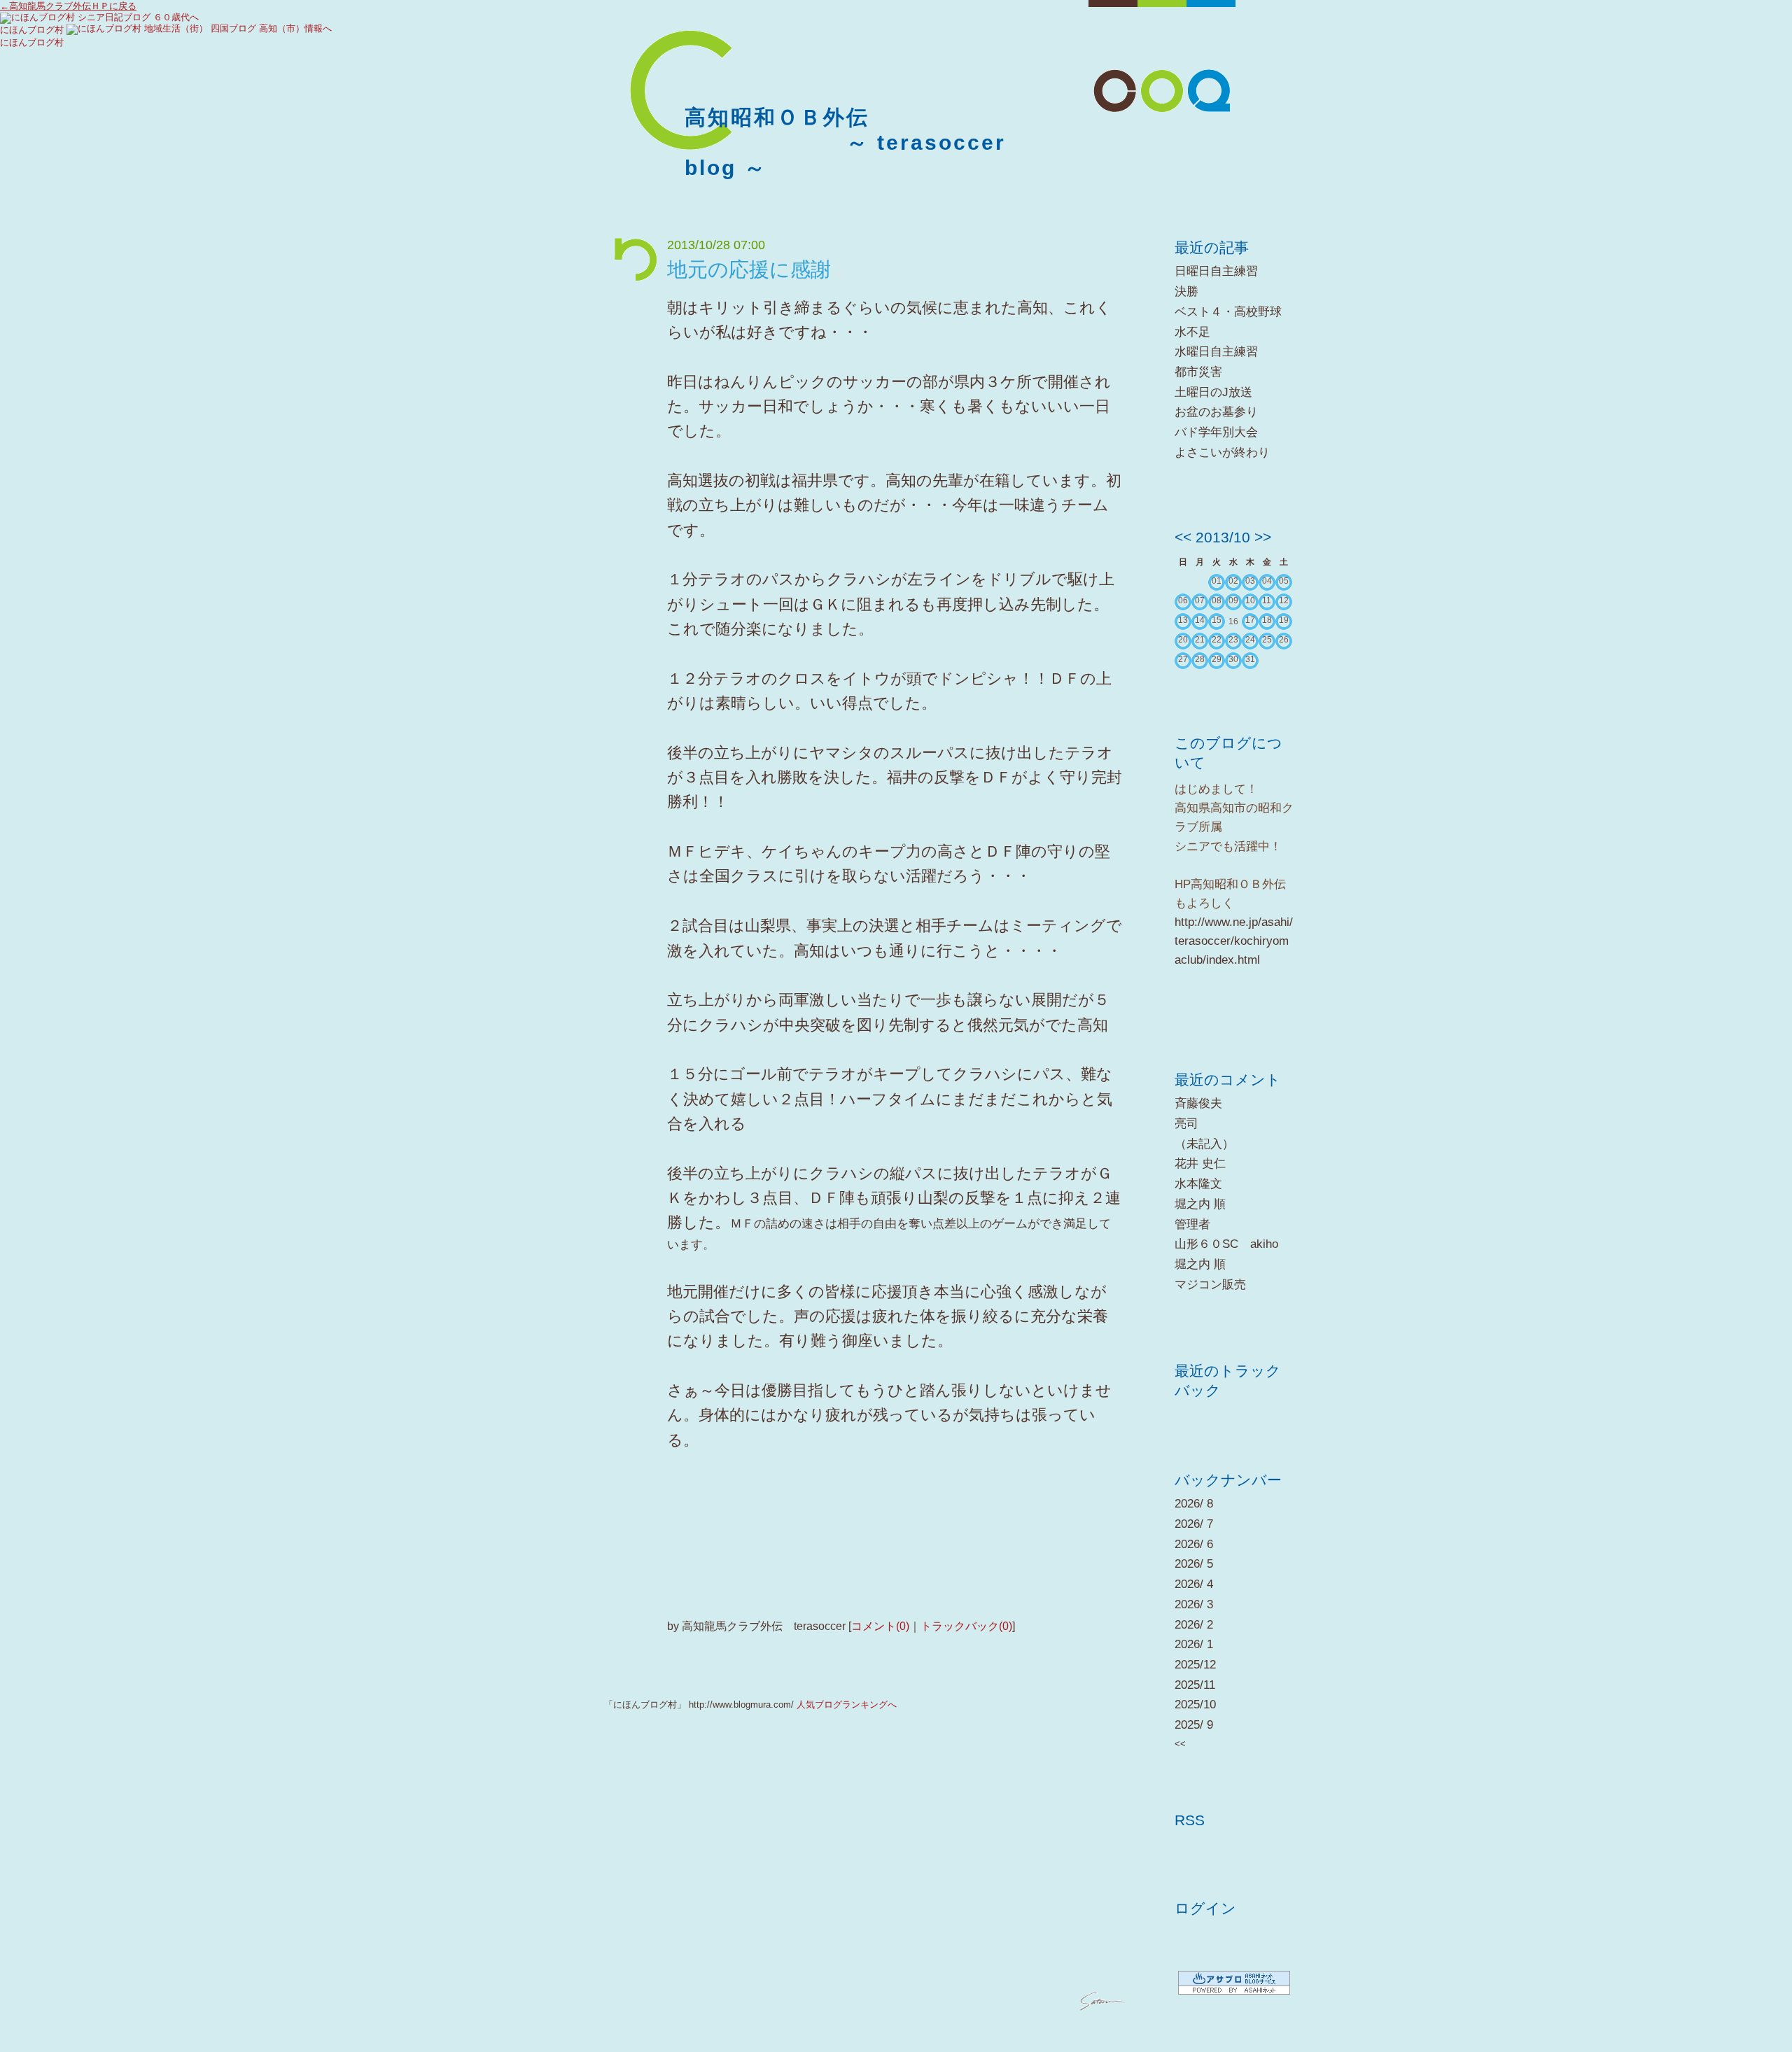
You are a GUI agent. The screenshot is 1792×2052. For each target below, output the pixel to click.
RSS (1190, 1820)
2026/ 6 (1194, 1544)
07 (1200, 600)
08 (1217, 600)
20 (1183, 640)
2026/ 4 (1194, 1584)
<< (1183, 537)
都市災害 (1198, 372)
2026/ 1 (1194, 1644)
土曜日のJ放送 (1213, 392)
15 (1217, 620)
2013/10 (1223, 537)
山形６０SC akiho (1226, 1244)
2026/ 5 (1194, 1564)
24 (1250, 640)
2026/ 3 (1194, 1604)
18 (1267, 620)
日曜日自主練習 (1216, 271)
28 (1200, 659)
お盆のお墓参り (1216, 412)
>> (1263, 537)
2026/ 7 (1194, 1524)
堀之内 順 (1200, 1204)
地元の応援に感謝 (749, 269)
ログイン (1205, 1908)
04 (1267, 581)
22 (1217, 640)
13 (1183, 620)
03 (1250, 581)
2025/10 (1195, 1705)
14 (1200, 620)
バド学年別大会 (1216, 432)
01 (1217, 581)
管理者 (1192, 1224)
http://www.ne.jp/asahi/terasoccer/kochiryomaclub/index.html (1234, 941)
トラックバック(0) (966, 1626)
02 (1233, 581)
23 (1233, 640)
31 (1250, 659)
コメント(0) (880, 1626)
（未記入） (1204, 1144)
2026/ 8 (1194, 1504)
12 (1284, 600)
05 (1284, 581)
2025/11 (1195, 1685)
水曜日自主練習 (1216, 352)
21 (1200, 640)
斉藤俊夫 (1198, 1103)
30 (1233, 659)
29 (1217, 659)
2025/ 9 (1194, 1725)
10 (1250, 600)
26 (1284, 640)
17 (1250, 620)
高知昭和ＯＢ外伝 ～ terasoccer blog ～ (845, 142)
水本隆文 (1198, 1184)
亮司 (1186, 1124)
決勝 (1186, 291)
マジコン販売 (1210, 1285)
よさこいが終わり (1222, 452)
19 (1284, 620)
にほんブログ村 (32, 30)
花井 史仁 (1200, 1164)
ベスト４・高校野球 (1228, 312)
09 (1233, 600)
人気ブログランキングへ (847, 1705)
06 (1183, 600)
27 (1183, 659)
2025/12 (1195, 1665)
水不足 (1192, 332)
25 (1267, 640)
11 (1267, 600)
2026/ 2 (1194, 1625)
